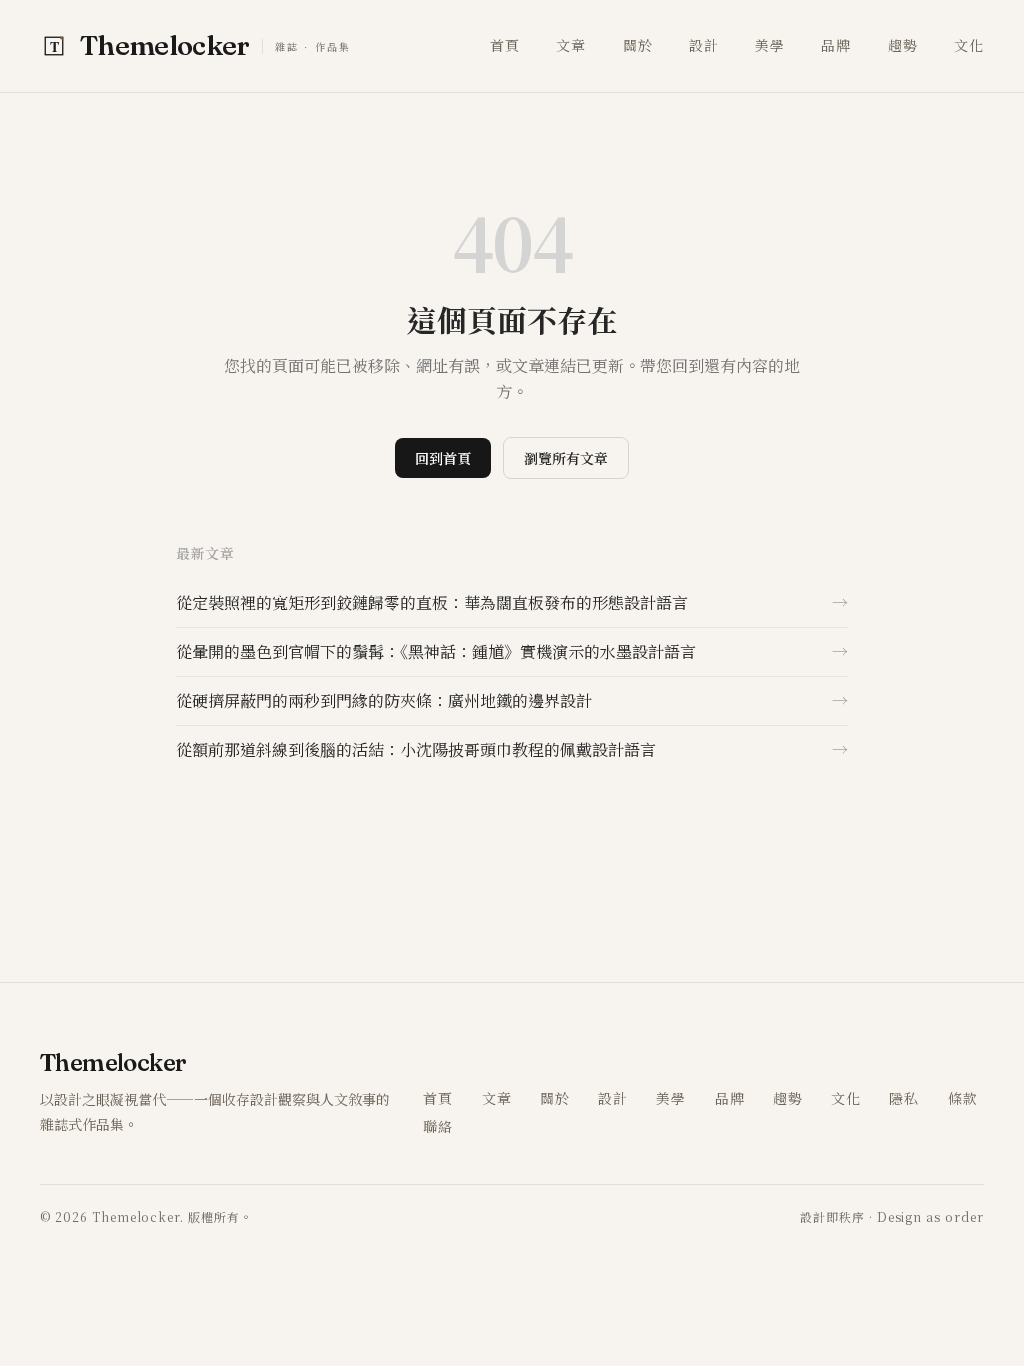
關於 (638, 45)
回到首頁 (443, 458)
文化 (969, 45)
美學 (770, 45)
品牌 (836, 45)
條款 (963, 1098)
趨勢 (903, 45)
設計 (704, 45)
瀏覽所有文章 (566, 458)
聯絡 (438, 1126)
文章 (571, 45)
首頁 (505, 45)
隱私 (904, 1098)
